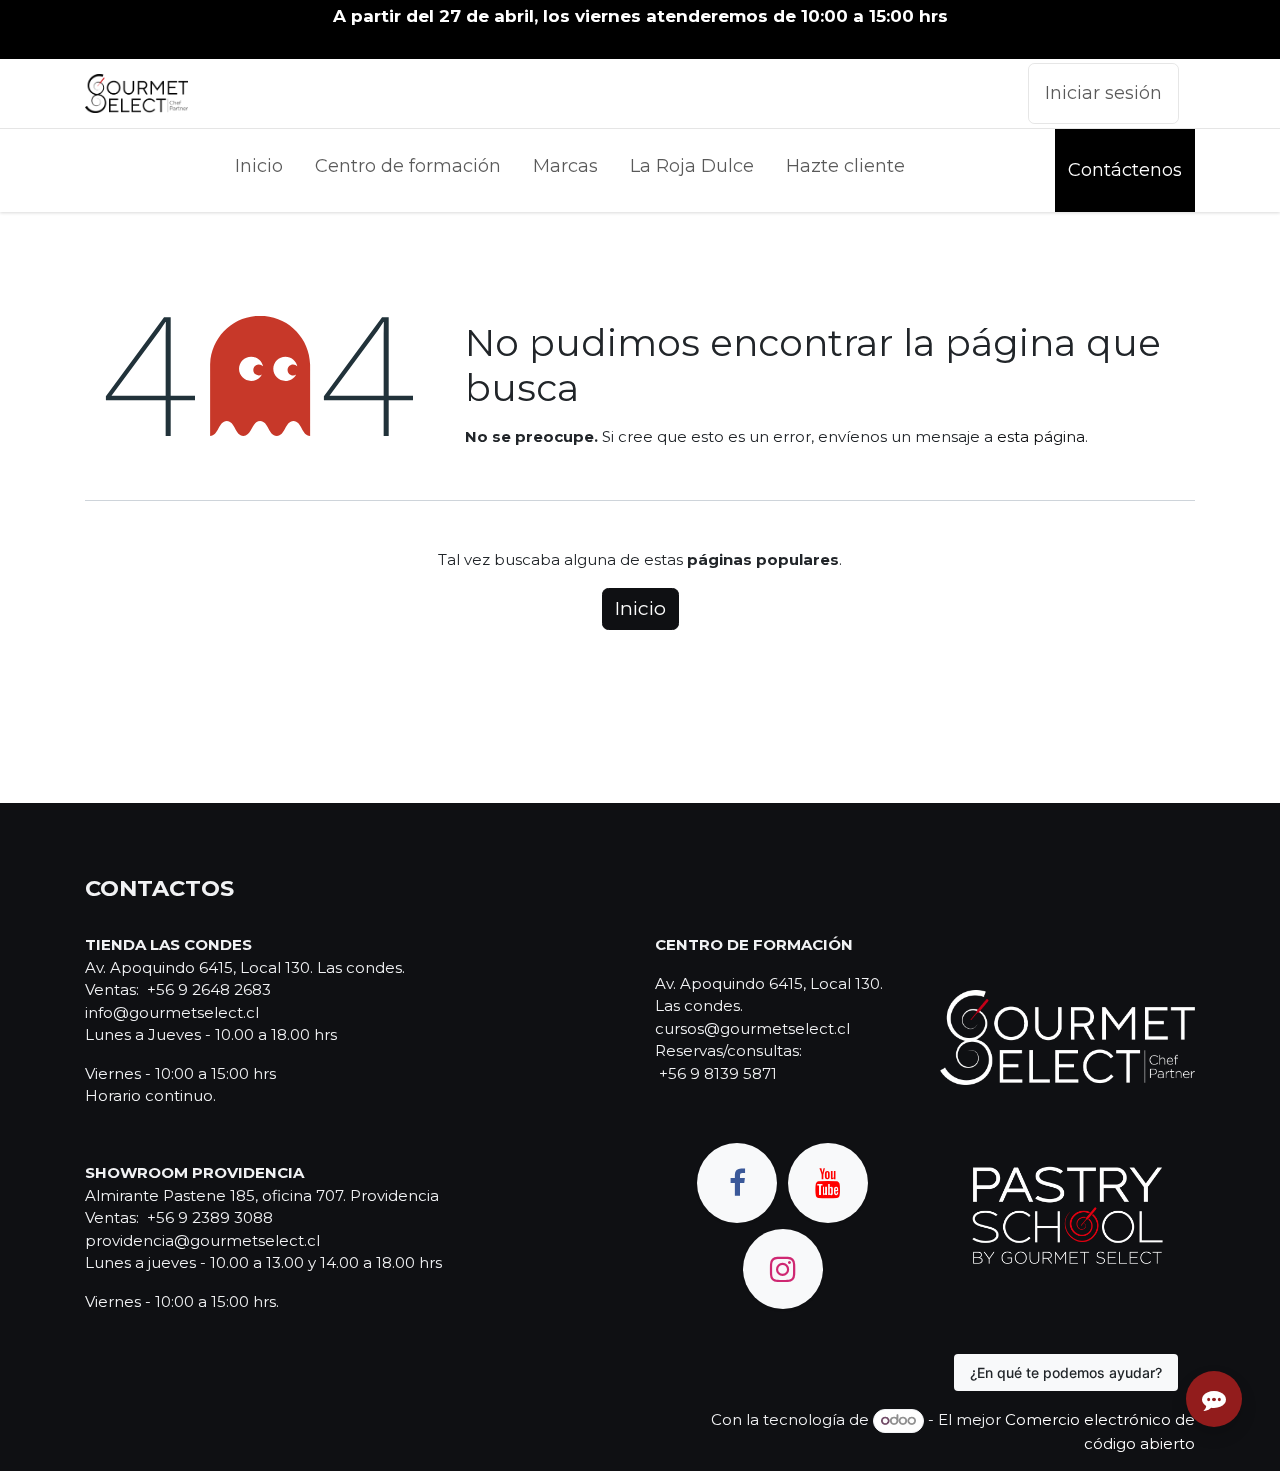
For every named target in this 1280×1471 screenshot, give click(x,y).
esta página (1041, 436)
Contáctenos (1125, 170)
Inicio (640, 608)
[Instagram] (783, 1269)
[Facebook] (737, 1183)
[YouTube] (828, 1183)
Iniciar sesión (1103, 93)
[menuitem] (259, 170)
